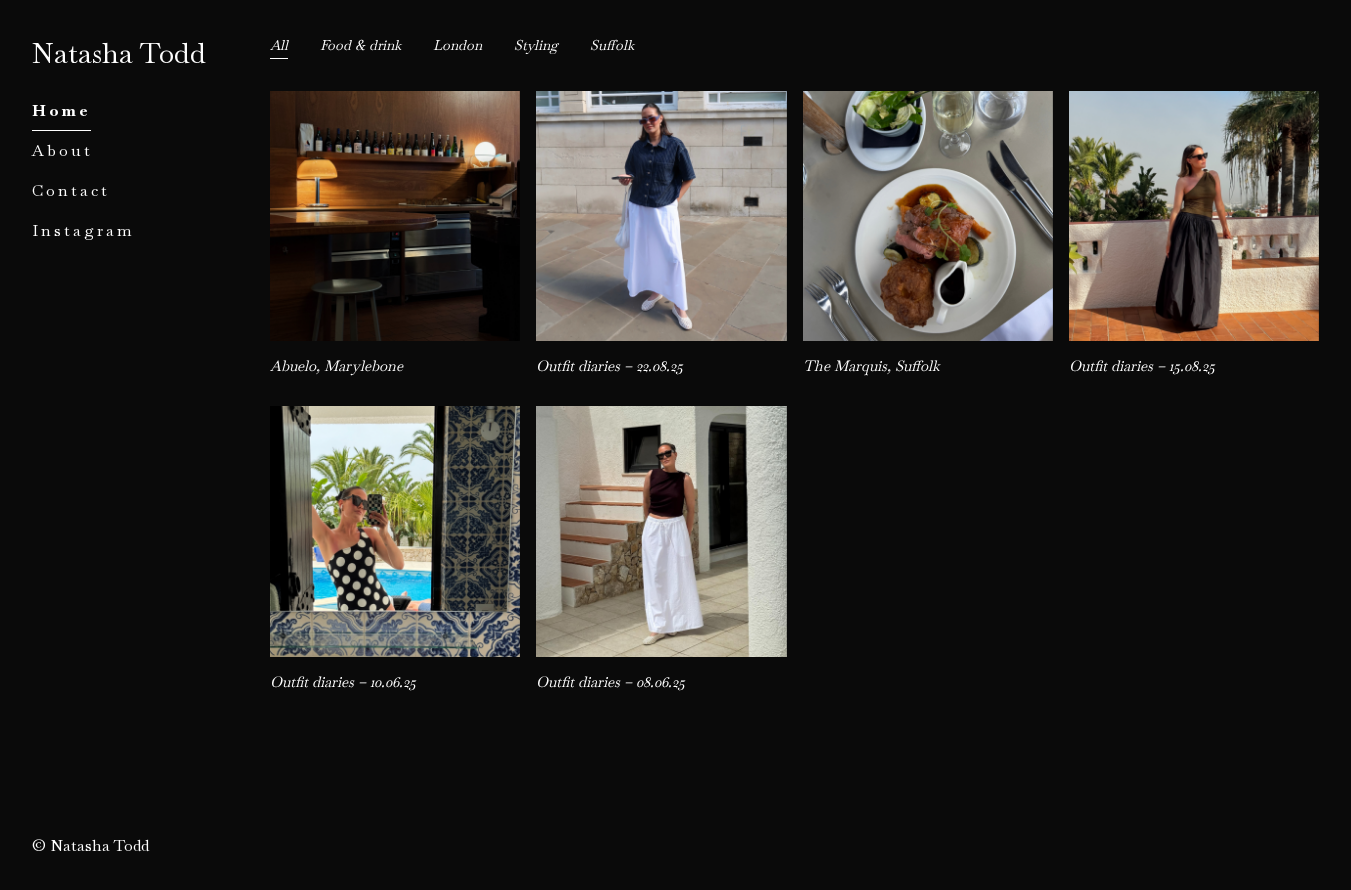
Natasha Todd (119, 53)
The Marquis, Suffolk (878, 102)
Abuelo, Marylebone (343, 102)
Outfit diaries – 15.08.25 (1149, 102)
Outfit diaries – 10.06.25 (350, 417)
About (62, 150)
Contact (71, 190)
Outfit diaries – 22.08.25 (617, 102)
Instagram (83, 230)
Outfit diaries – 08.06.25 (618, 417)
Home (61, 110)
